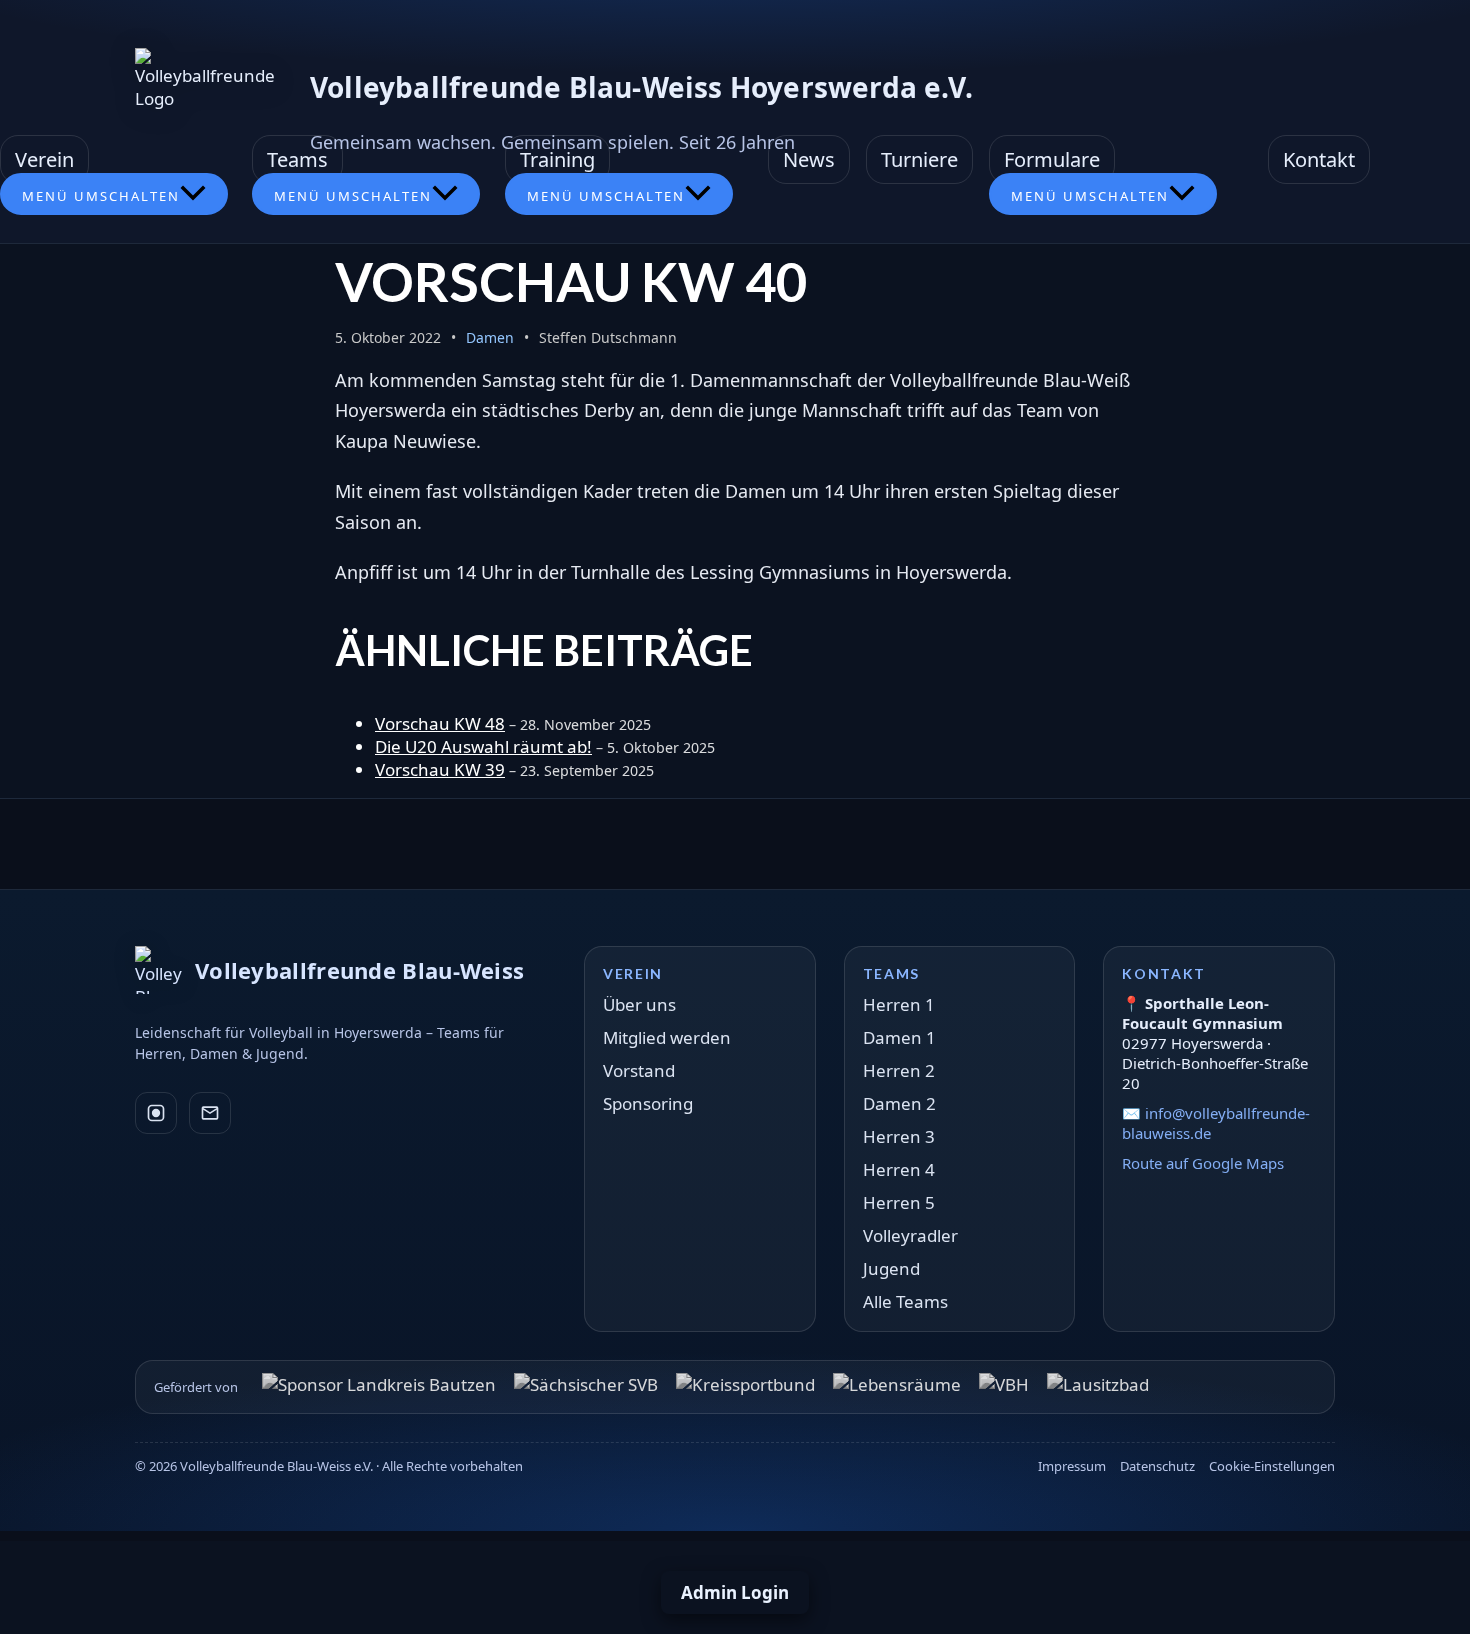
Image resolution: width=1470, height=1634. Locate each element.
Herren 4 (899, 1169)
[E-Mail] (210, 1113)
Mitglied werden (667, 1037)
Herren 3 (899, 1136)
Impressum (1072, 1466)
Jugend (891, 1268)
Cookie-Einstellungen (1272, 1466)
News (809, 159)
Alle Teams (905, 1301)
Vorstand (639, 1070)
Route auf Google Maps (1203, 1163)
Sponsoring (648, 1103)
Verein (44, 159)
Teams (297, 159)
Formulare (1052, 159)
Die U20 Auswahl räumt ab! (483, 746)
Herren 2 (899, 1070)
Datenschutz (1157, 1466)
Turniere (919, 159)
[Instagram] (156, 1113)
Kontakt (1319, 159)
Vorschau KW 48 (440, 723)
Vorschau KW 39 (440, 769)
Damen (490, 337)
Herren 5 (899, 1202)
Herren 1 (899, 1004)
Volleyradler (910, 1235)
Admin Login (735, 1592)
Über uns (639, 1004)
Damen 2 (899, 1103)
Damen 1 (899, 1037)
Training (557, 159)
